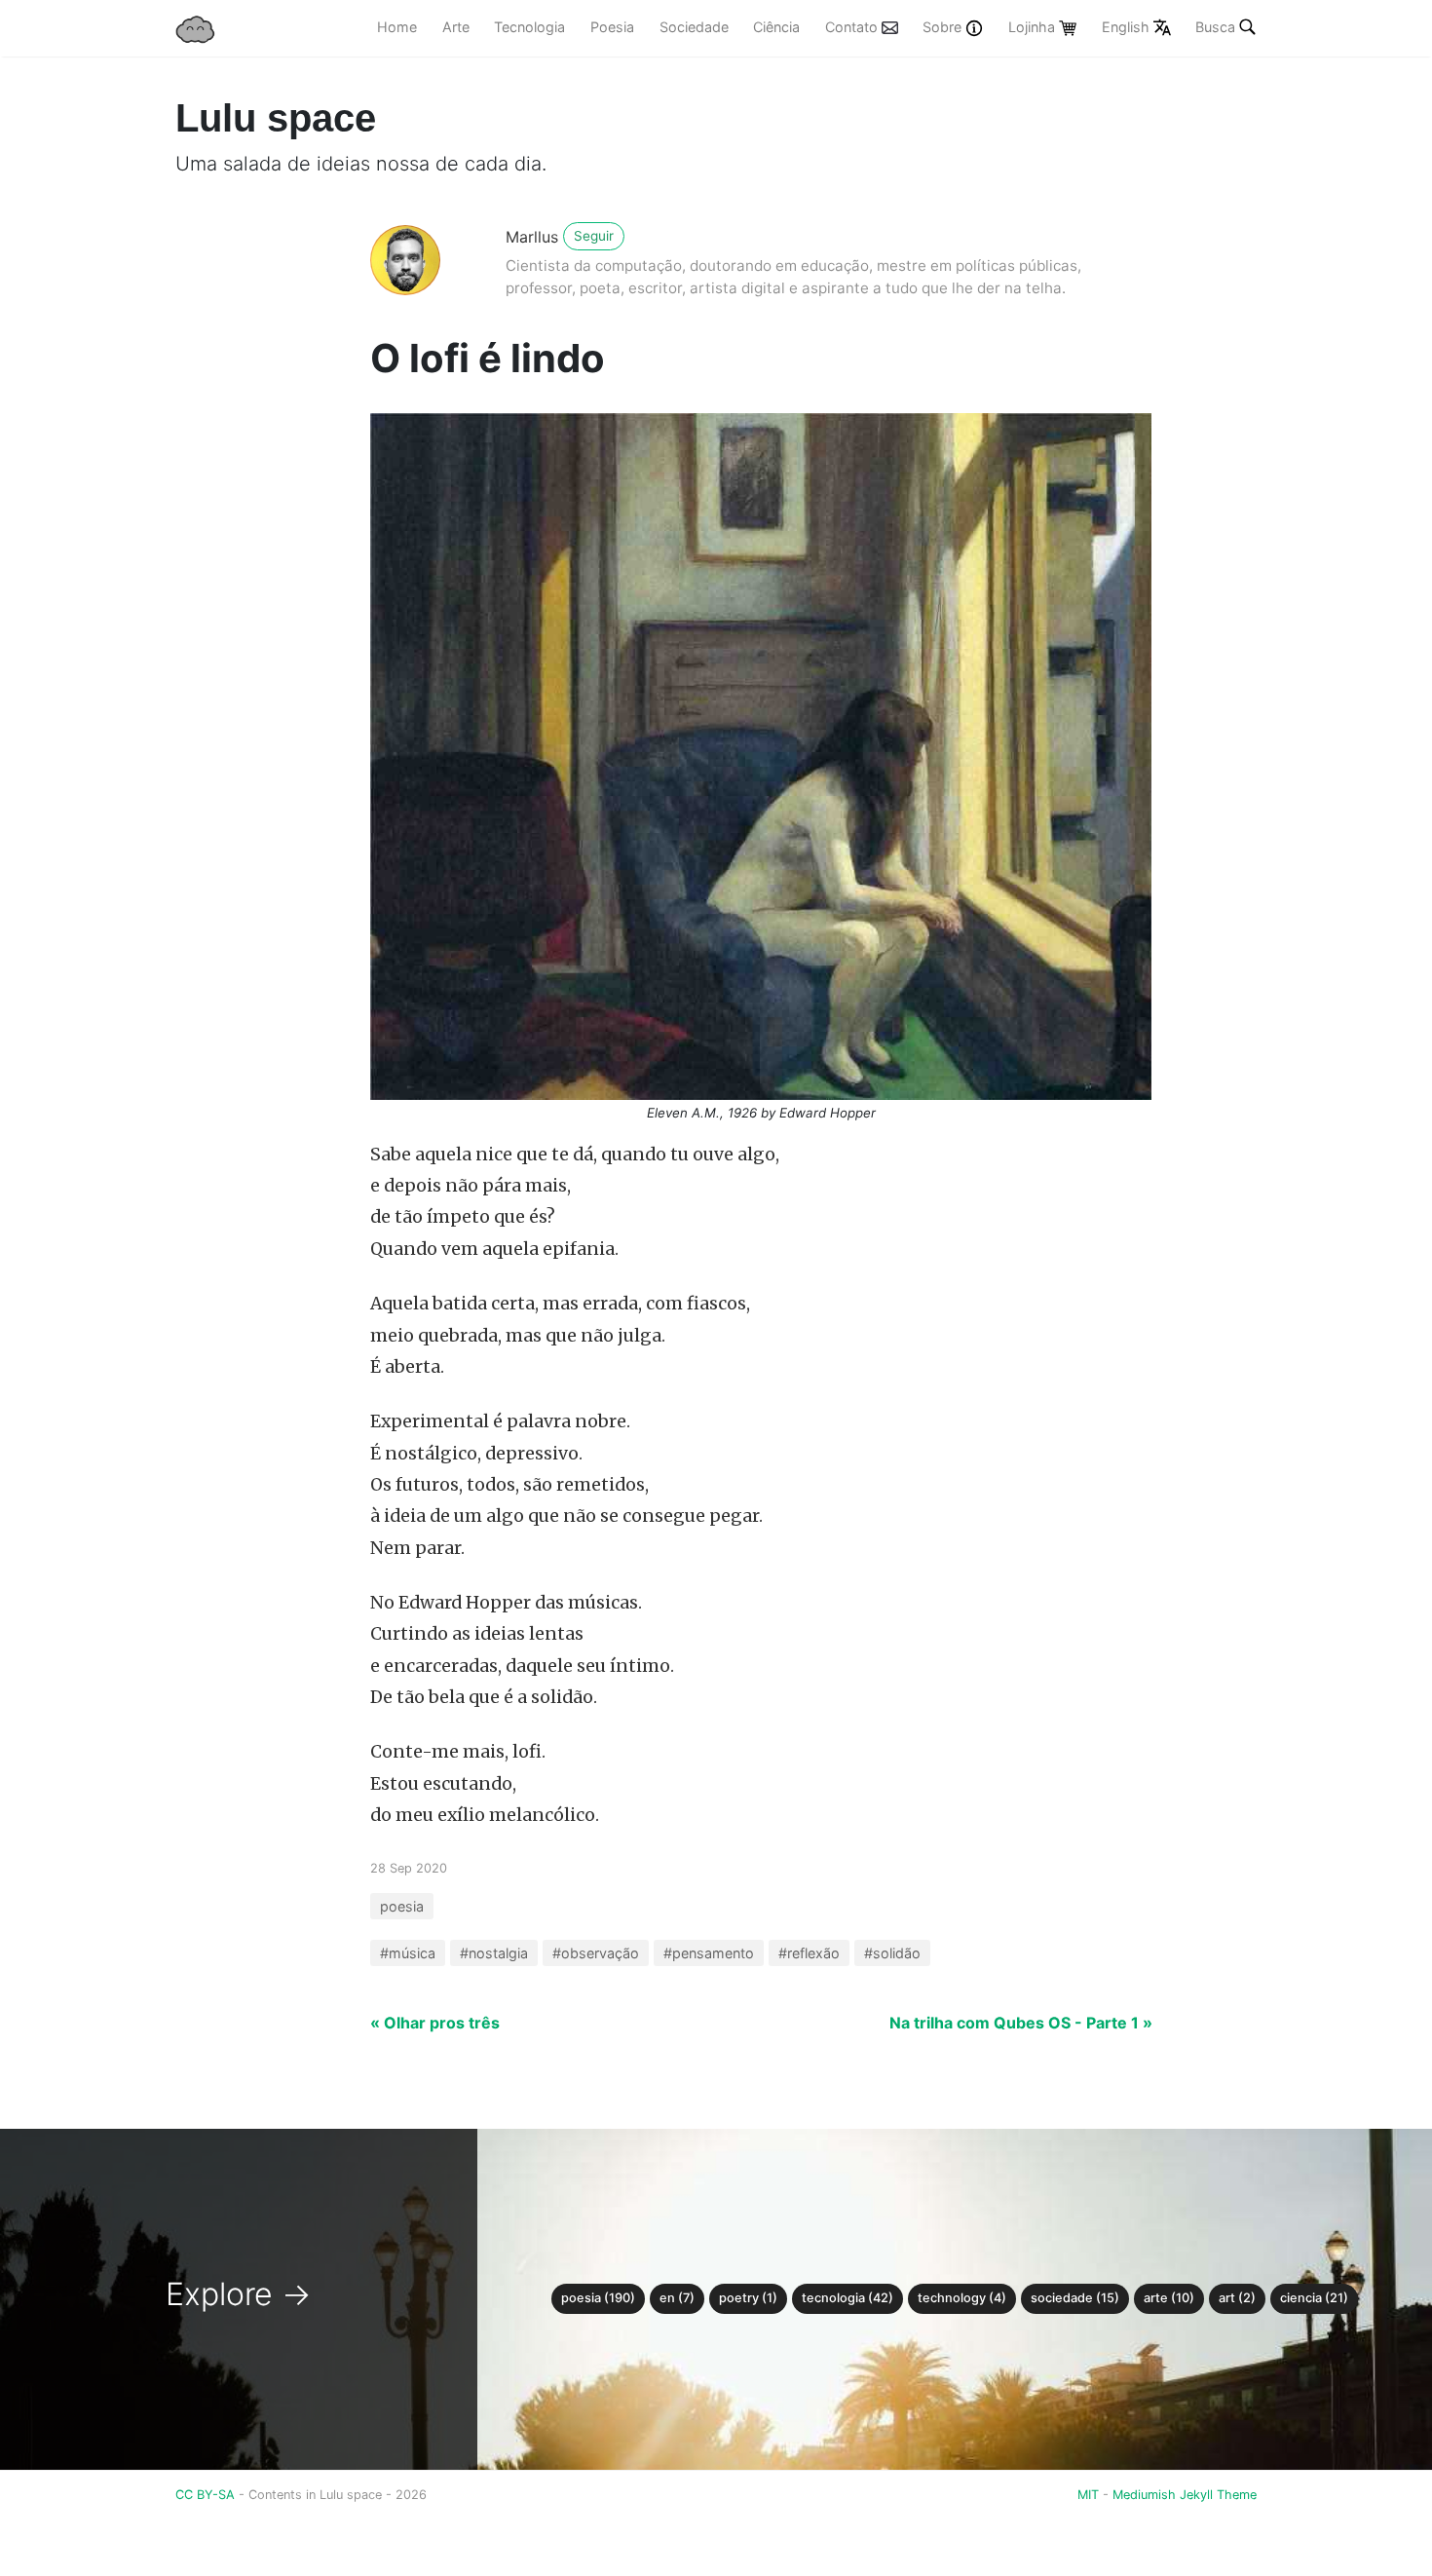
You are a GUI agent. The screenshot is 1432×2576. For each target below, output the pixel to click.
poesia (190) (598, 2298)
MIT (1088, 2495)
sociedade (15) (1075, 2298)
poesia (402, 1906)
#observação (596, 1953)
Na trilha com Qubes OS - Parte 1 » (1021, 2023)
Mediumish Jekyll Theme (1185, 2495)
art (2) (1237, 2298)
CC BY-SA (207, 2495)
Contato (853, 27)
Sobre (944, 27)
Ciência (776, 27)
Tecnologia (529, 27)
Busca (1215, 27)
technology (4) (962, 2298)
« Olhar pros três (435, 2023)
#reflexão (809, 1953)
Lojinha (1034, 27)
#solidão (892, 1953)
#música (408, 1953)
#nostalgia (494, 1953)
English (1128, 27)
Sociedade (694, 27)
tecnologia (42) (848, 2298)
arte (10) (1169, 2298)
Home (397, 27)
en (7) (677, 2298)
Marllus (532, 237)
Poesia (612, 27)
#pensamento (709, 1953)
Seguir (594, 236)
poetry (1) (748, 2298)
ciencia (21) (1314, 2298)
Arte (456, 27)
